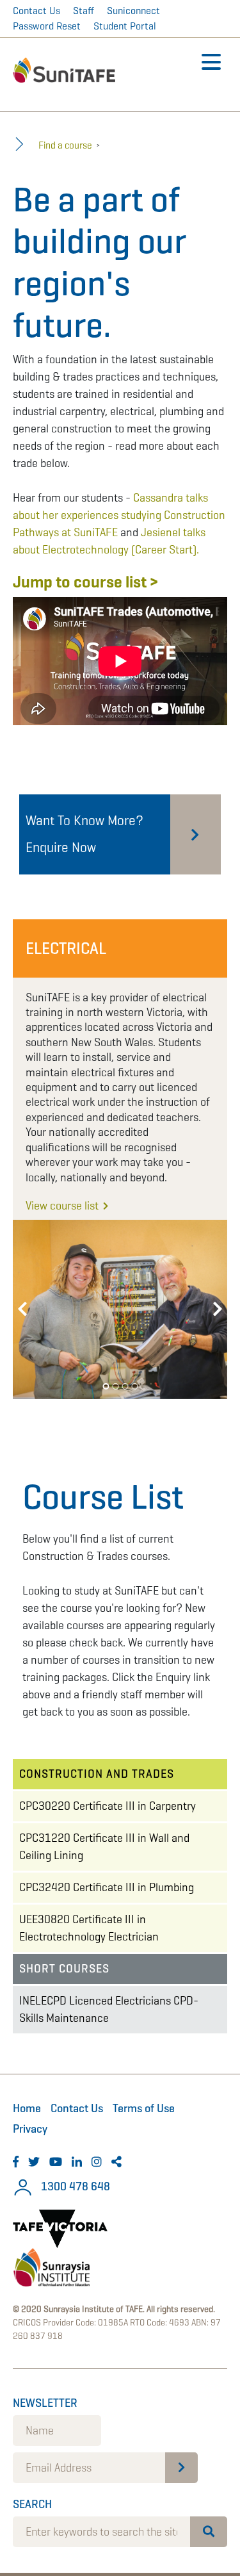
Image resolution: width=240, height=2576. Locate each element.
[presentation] (22, 1309)
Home (27, 2108)
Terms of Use (144, 2108)
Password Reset (47, 26)
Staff (84, 11)
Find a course (65, 145)
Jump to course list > (85, 582)
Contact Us (36, 11)
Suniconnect (133, 11)
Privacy (30, 2129)
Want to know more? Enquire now (84, 834)
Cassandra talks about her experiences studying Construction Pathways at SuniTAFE (119, 515)
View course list (63, 1206)
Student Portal (125, 26)
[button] (106, 1386)
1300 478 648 (74, 2186)
